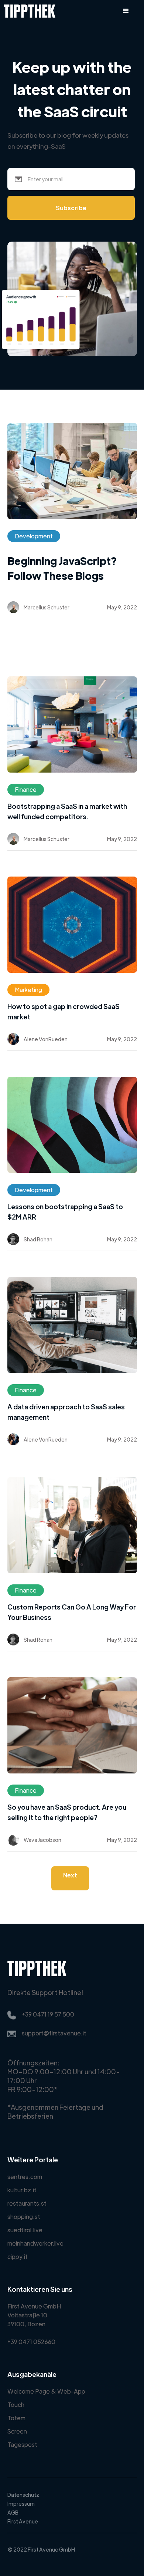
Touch (16, 2405)
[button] (126, 11)
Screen (17, 2431)
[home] (28, 11)
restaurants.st (27, 2203)
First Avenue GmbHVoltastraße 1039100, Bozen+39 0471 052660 (34, 2324)
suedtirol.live (25, 2230)
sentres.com (25, 2177)
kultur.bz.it (22, 2190)
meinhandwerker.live (35, 2243)
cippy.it (18, 2256)
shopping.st (24, 2217)
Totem (16, 2418)
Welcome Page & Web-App (46, 2391)
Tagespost (22, 2444)
